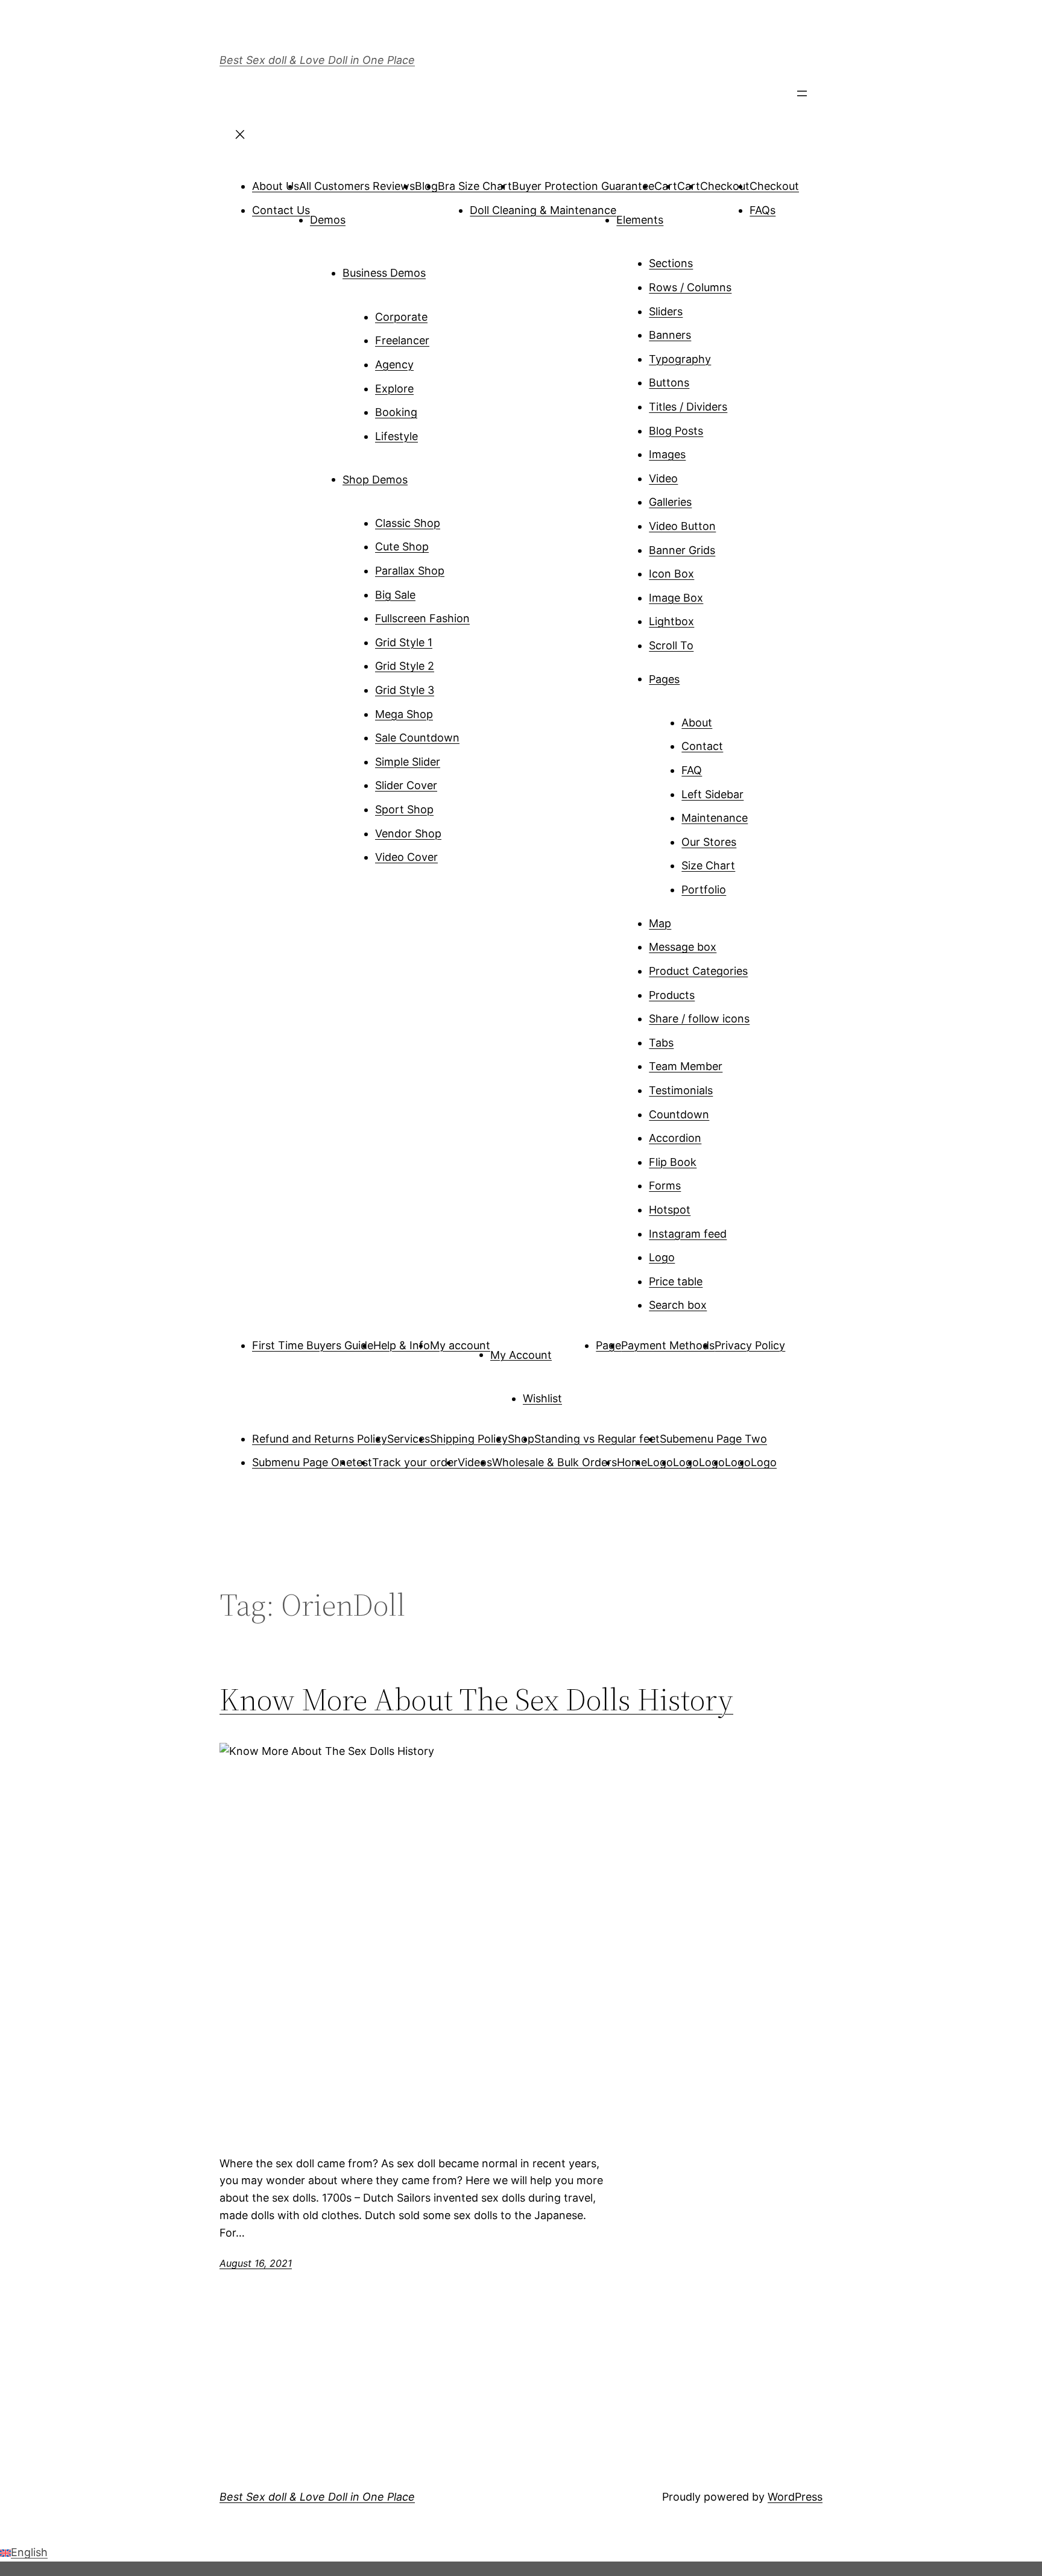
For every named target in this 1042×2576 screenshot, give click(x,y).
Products (672, 995)
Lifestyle (396, 436)
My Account (521, 1354)
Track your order (415, 1462)
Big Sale (395, 595)
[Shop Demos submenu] (425, 475)
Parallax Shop (410, 571)
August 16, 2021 (256, 2263)
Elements (640, 220)
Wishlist (542, 1398)
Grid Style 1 (404, 642)
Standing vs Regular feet (597, 1439)
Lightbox (671, 621)
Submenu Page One (302, 1462)
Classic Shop (408, 523)
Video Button (682, 526)
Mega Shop (404, 714)
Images (667, 454)
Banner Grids (682, 550)
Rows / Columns (690, 287)
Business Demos (384, 273)
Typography (680, 359)
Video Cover (406, 857)
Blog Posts (676, 431)
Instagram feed (688, 1234)
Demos (328, 220)
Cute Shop (402, 546)
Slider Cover (406, 785)
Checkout (725, 186)
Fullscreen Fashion (422, 618)
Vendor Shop (408, 833)
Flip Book (673, 1162)
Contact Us (281, 210)
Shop (521, 1439)
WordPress (795, 2497)
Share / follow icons (699, 1019)
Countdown (679, 1114)
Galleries (670, 502)
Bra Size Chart (475, 186)
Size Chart (708, 865)
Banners (670, 335)
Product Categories (698, 971)
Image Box (676, 598)
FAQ (692, 770)
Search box (678, 1305)
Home (632, 1462)
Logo (662, 1257)
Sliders (666, 311)
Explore (394, 389)
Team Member (686, 1066)
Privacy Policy (750, 1345)
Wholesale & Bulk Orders (554, 1462)
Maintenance (715, 818)
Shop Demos (375, 479)
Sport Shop (404, 809)
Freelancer (402, 340)
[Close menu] (240, 138)
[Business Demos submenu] (443, 268)
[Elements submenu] (680, 215)
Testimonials (681, 1090)
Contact (702, 746)
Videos (475, 1462)
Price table (676, 1281)
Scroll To (671, 645)
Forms (665, 1186)
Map (660, 923)
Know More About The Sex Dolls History (476, 1699)
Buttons (669, 383)
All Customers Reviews (357, 186)
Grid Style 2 (405, 666)
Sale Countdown (417, 738)
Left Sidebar (712, 794)
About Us (276, 186)
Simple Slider (408, 762)
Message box (683, 947)
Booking (396, 412)
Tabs (661, 1043)
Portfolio (704, 890)
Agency (394, 364)
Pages (664, 679)
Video (663, 478)
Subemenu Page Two (713, 1439)
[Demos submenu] (362, 215)
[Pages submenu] (696, 675)
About (697, 723)
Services (409, 1439)
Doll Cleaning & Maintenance (543, 210)
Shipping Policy (469, 1439)
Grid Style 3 (405, 690)
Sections (671, 263)
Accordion (675, 1138)
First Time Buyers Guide (313, 1345)
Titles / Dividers (688, 407)
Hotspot (670, 1210)
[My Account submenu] (569, 1350)
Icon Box (671, 574)
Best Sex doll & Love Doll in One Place (317, 60)
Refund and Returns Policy (320, 1439)
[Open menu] (802, 97)
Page (608, 1345)
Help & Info (402, 1345)
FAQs (763, 210)
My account (460, 1345)
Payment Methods (668, 1345)
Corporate (401, 317)
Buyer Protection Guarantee (583, 186)
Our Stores (709, 842)
